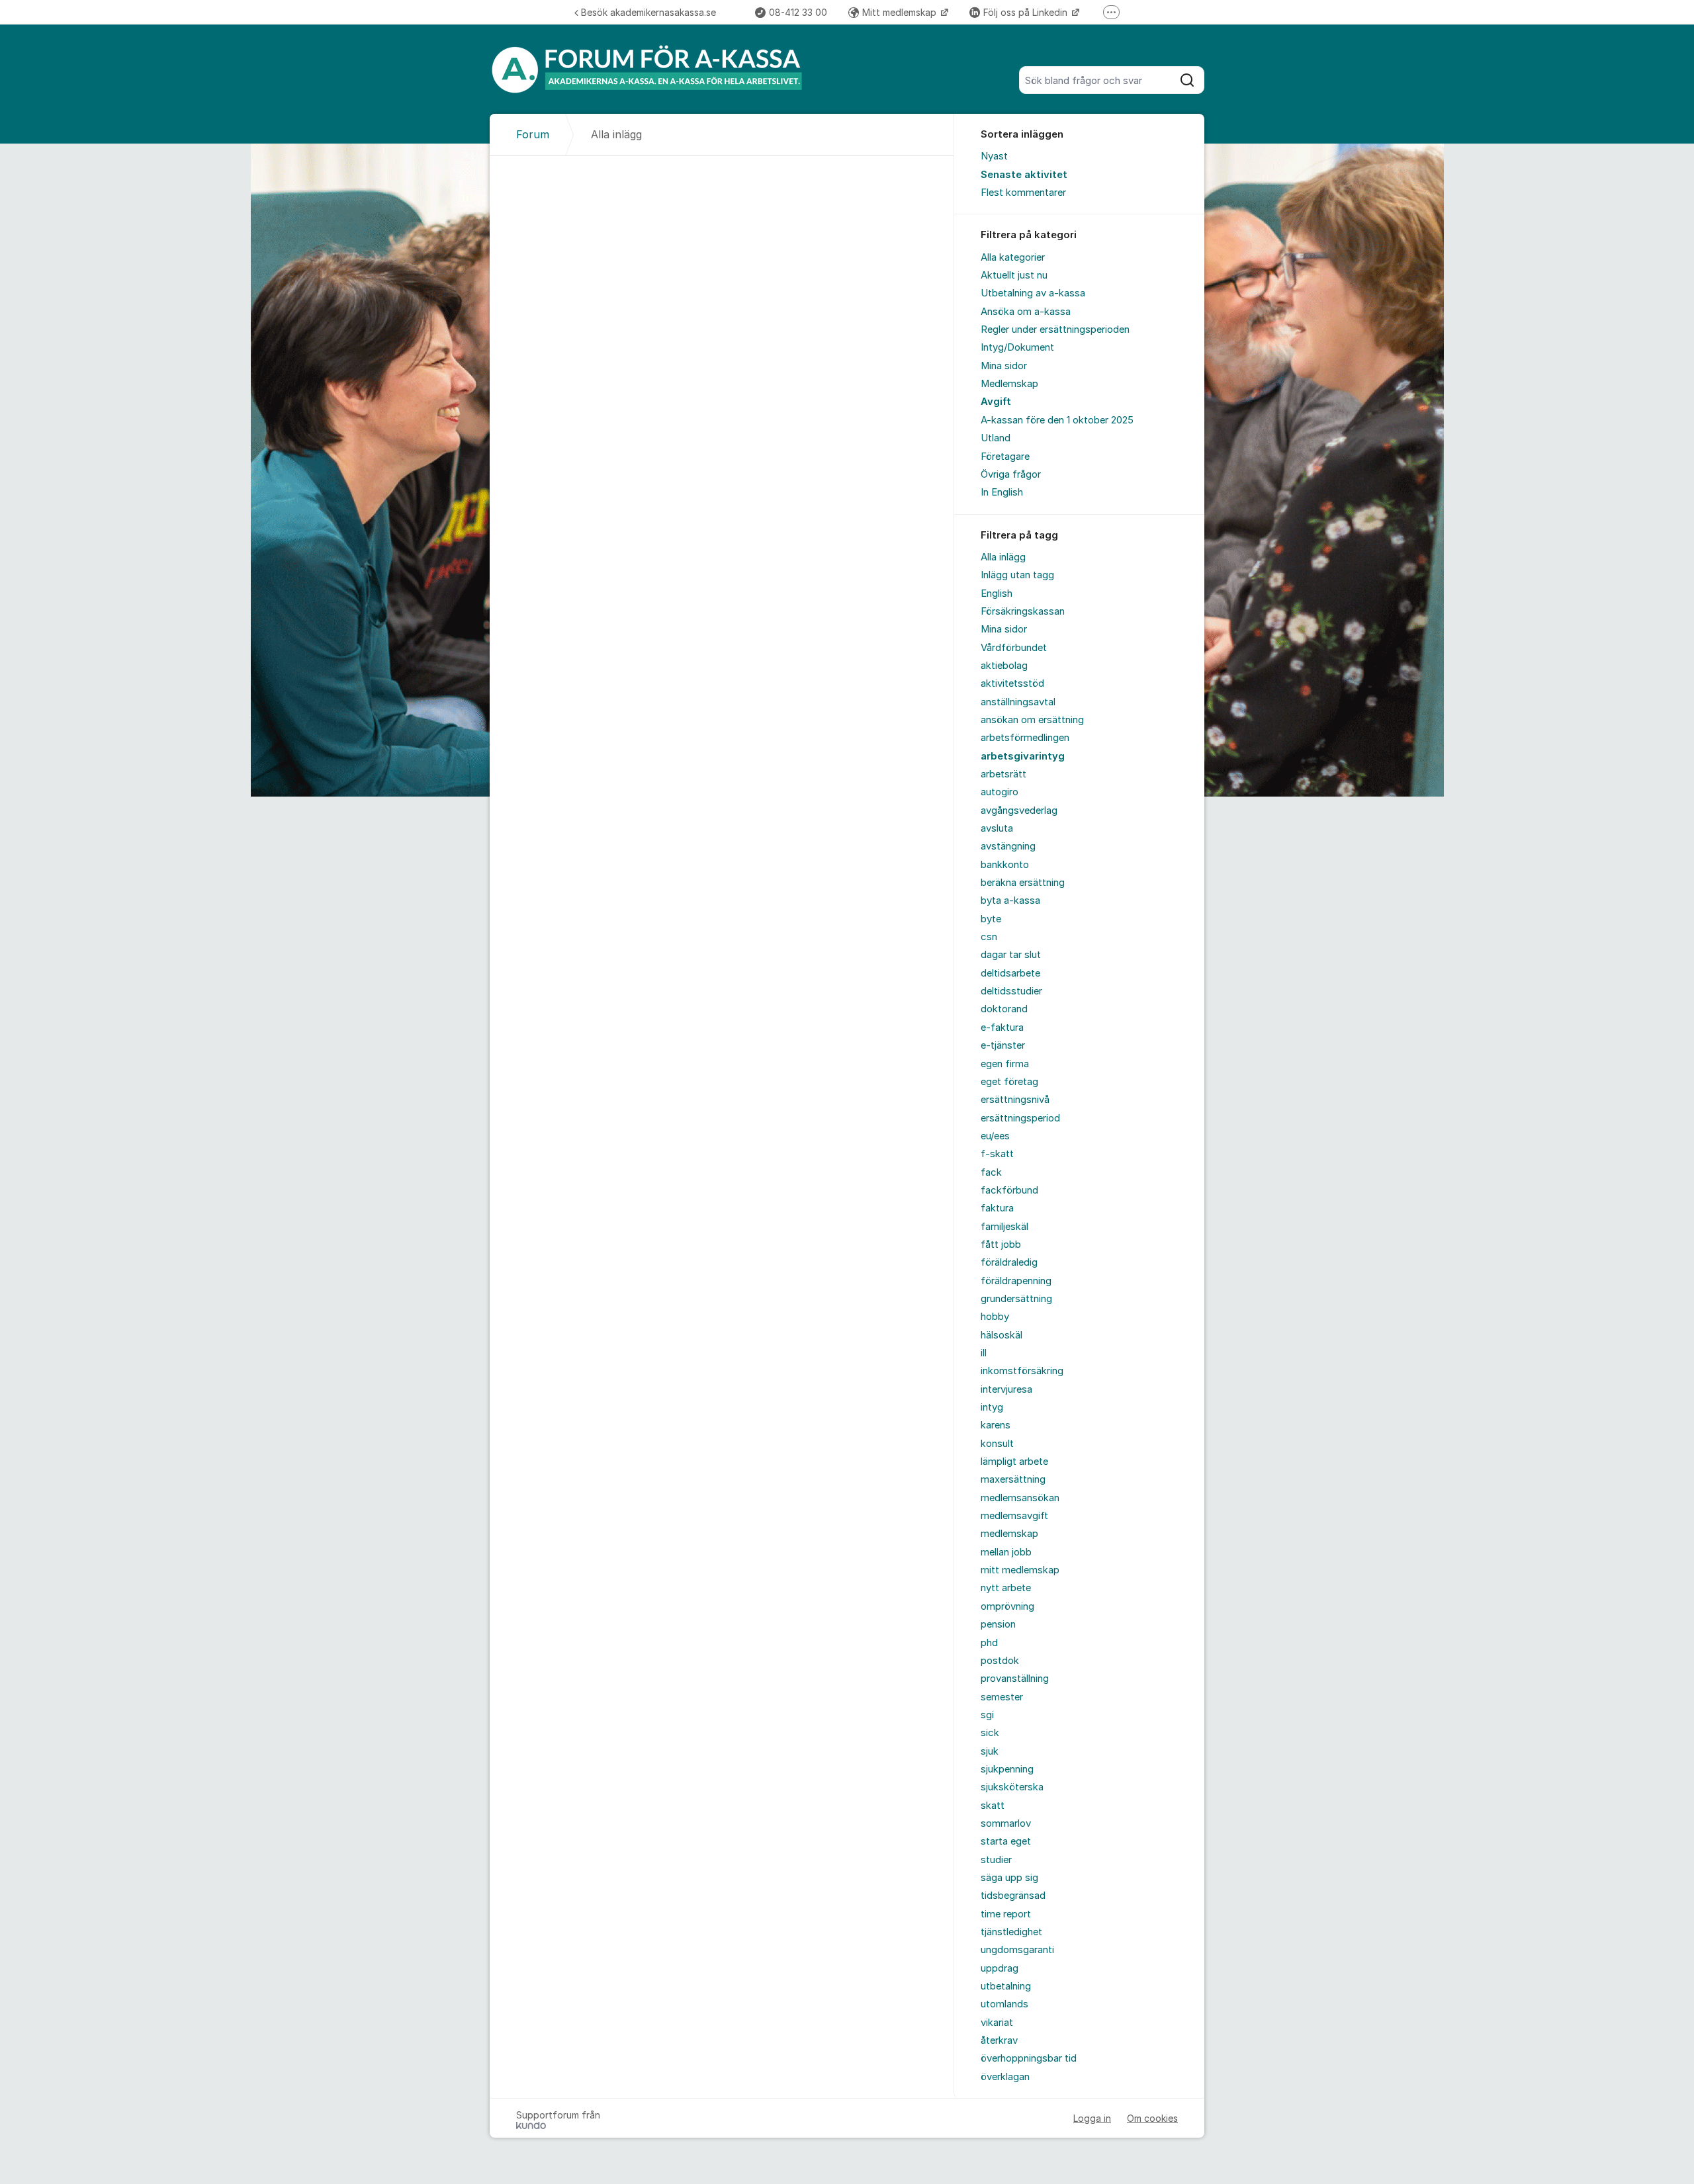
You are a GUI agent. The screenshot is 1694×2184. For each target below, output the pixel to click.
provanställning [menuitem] (1015, 1679)
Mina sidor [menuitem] (1004, 366)
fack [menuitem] (991, 1172)
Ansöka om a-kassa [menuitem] (1026, 312)
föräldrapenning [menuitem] (1016, 1281)
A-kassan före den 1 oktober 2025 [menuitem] (1057, 420)
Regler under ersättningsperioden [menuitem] (1055, 329)
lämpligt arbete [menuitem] (1014, 1462)
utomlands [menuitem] (1004, 2004)
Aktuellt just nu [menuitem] (1014, 275)
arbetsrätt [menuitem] (1003, 774)
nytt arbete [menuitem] (1006, 1588)
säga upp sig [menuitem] (1009, 1878)
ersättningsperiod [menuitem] (1020, 1118)
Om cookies (1152, 2118)
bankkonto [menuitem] (1005, 865)
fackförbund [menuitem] (1009, 1190)
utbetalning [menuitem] (1006, 1986)
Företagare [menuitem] (1005, 457)
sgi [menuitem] (987, 1715)
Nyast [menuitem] (994, 156)
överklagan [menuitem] (1005, 2077)
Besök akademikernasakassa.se (648, 12)
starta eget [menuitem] (1006, 1841)
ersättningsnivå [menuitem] (1015, 1100)
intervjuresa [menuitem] (1006, 1389)
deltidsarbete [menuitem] (1010, 973)
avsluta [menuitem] (997, 828)
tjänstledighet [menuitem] (1011, 1932)
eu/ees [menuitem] (995, 1136)
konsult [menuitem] (997, 1444)
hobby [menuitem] (995, 1317)
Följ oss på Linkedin (1027, 12)
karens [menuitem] (996, 1425)
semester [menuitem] (1002, 1697)
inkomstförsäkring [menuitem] (1022, 1371)
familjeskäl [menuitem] (1004, 1227)
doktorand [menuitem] (1004, 1009)
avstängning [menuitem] (1008, 846)
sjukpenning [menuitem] (1007, 1769)
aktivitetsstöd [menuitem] (1012, 683)
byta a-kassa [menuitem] (1010, 900)
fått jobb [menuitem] (1001, 1245)
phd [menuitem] (989, 1643)
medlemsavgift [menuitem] (1014, 1516)
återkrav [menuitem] (999, 2040)
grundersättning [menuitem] (1016, 1299)
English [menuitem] (997, 593)
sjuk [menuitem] (990, 1751)
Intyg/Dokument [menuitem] (1017, 347)
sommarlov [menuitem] (1006, 1823)
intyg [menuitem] (992, 1407)
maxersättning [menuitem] (1013, 1479)
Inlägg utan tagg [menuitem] (1017, 575)
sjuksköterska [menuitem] (1012, 1787)
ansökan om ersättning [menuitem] (1032, 720)
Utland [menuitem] (996, 438)
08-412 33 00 (798, 12)
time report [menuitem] (1006, 1914)
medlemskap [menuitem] (1009, 1534)
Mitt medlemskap (901, 12)
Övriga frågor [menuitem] (1011, 474)
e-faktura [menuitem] (1002, 1027)
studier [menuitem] (996, 1860)
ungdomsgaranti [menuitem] (1017, 1950)
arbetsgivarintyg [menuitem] (1023, 756)
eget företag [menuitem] (1009, 1082)
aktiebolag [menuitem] (1004, 666)
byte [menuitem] (991, 919)
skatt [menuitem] (993, 1806)
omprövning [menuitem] (1007, 1606)
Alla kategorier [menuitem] (1013, 257)
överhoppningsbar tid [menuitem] (1029, 2058)
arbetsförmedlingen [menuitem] (1025, 738)
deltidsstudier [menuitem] (1011, 991)
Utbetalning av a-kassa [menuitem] (1033, 293)
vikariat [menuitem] (997, 2023)
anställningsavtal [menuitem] (1018, 702)
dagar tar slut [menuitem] (1011, 955)
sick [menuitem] (990, 1733)
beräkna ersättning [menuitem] (1023, 883)
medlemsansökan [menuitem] (1020, 1498)
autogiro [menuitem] (1000, 792)
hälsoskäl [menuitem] (1002, 1335)
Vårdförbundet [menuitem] (1014, 648)
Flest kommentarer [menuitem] (1023, 193)
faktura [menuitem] (997, 1208)
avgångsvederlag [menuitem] (1019, 810)
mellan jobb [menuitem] (1006, 1552)
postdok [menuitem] (1000, 1661)
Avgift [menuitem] (996, 402)
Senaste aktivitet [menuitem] (1024, 175)
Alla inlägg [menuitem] (1003, 557)
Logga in (1092, 2118)
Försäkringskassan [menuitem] (1023, 611)
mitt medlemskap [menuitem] (1020, 1570)
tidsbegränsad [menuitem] (1013, 1896)
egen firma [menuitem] (1005, 1064)
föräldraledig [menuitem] (1009, 1262)
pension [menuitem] (998, 1624)
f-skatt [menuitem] (997, 1154)
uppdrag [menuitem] (1000, 1968)
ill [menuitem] (984, 1353)
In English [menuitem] (1002, 492)
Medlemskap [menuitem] (1009, 384)
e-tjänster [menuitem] (1003, 1045)
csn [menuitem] (989, 937)
